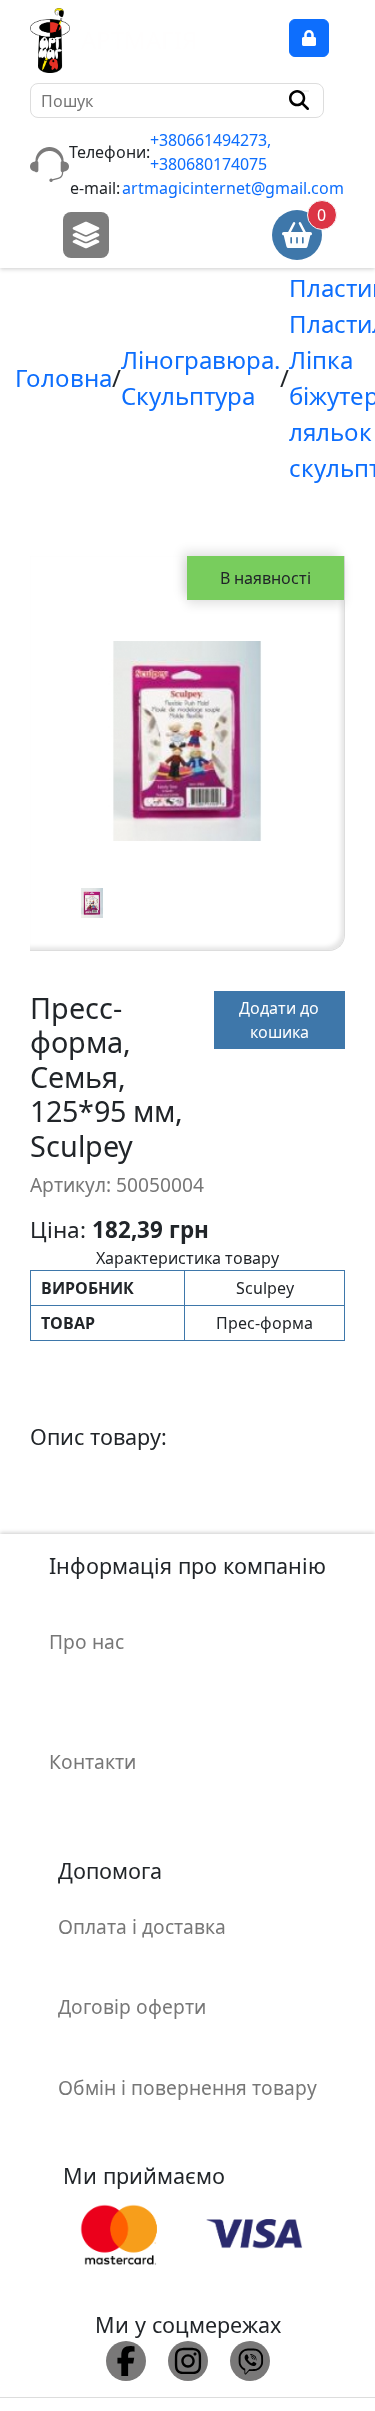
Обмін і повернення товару (187, 2087)
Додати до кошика (279, 1020)
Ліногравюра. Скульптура (200, 377)
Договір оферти (132, 2006)
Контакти (92, 1761)
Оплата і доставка (142, 1926)
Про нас (86, 1641)
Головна (63, 377)
